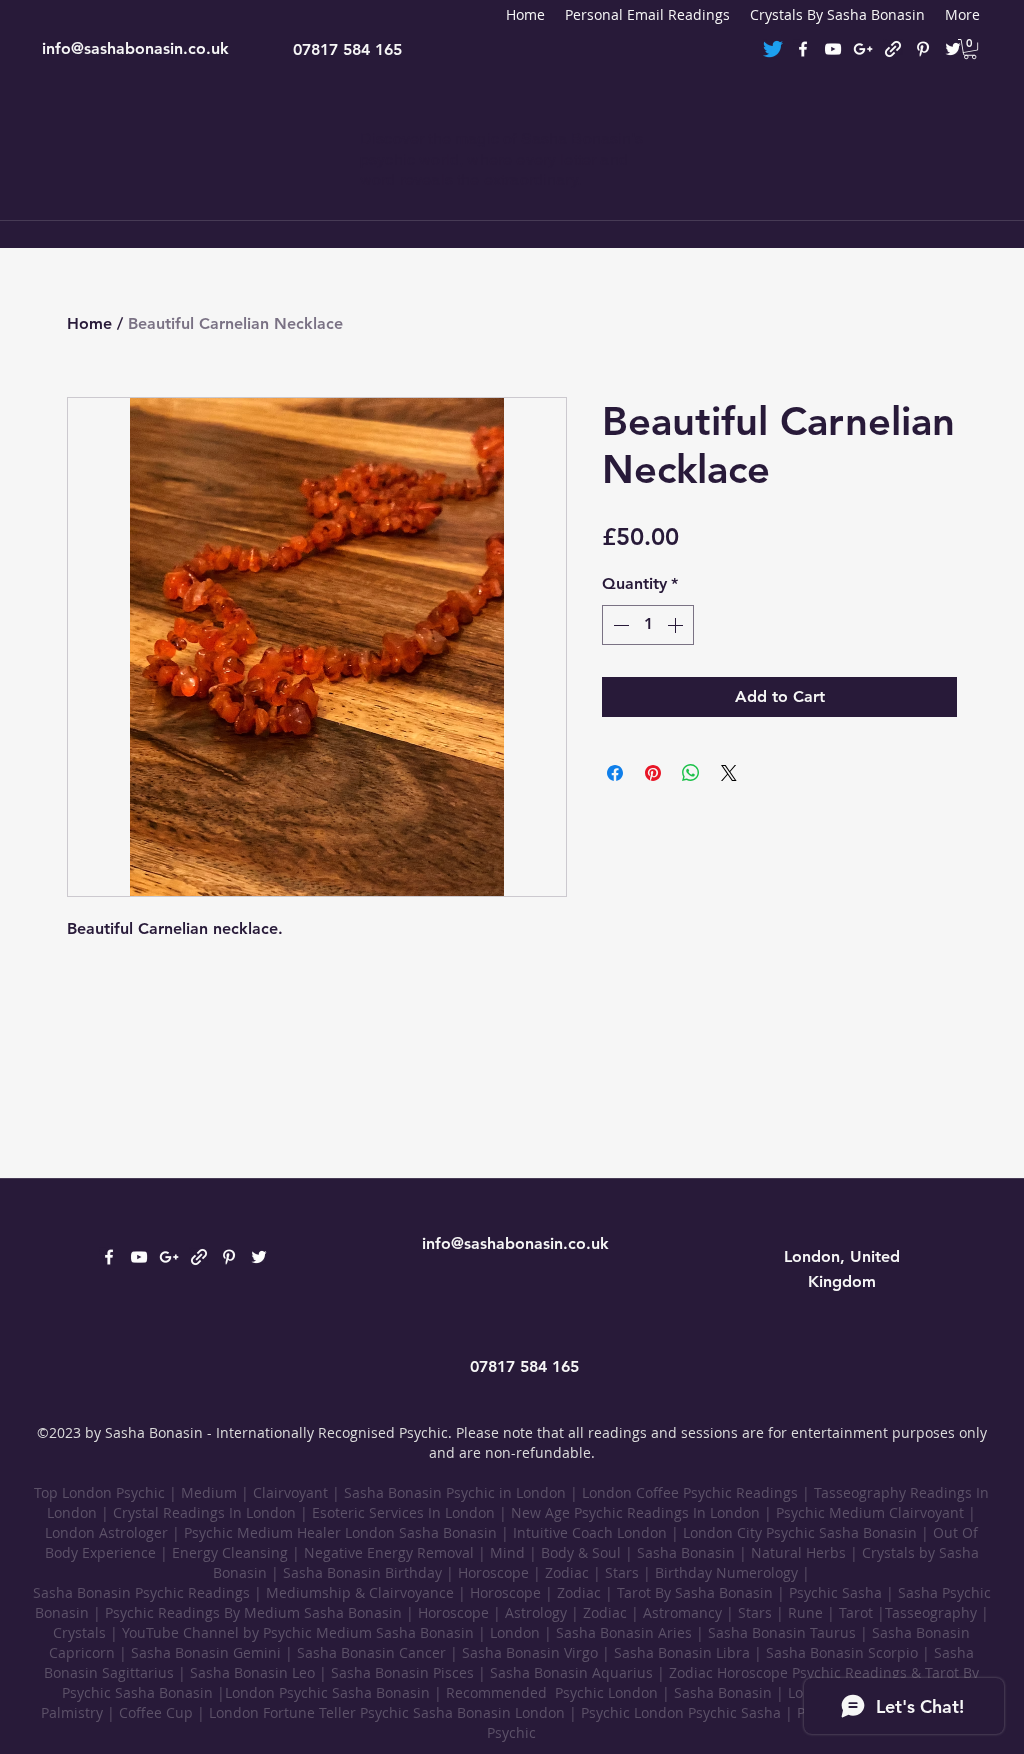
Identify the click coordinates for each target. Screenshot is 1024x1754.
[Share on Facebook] (615, 773)
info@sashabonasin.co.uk (135, 48)
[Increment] (677, 625)
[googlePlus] (863, 49)
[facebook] (803, 49)
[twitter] (953, 49)
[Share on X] (729, 773)
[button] (970, 49)
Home (89, 323)
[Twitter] (773, 49)
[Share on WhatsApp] (691, 773)
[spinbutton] (648, 625)
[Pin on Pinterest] (653, 773)
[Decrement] (619, 625)
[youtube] (833, 49)
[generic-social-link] (893, 49)
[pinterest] (923, 49)
